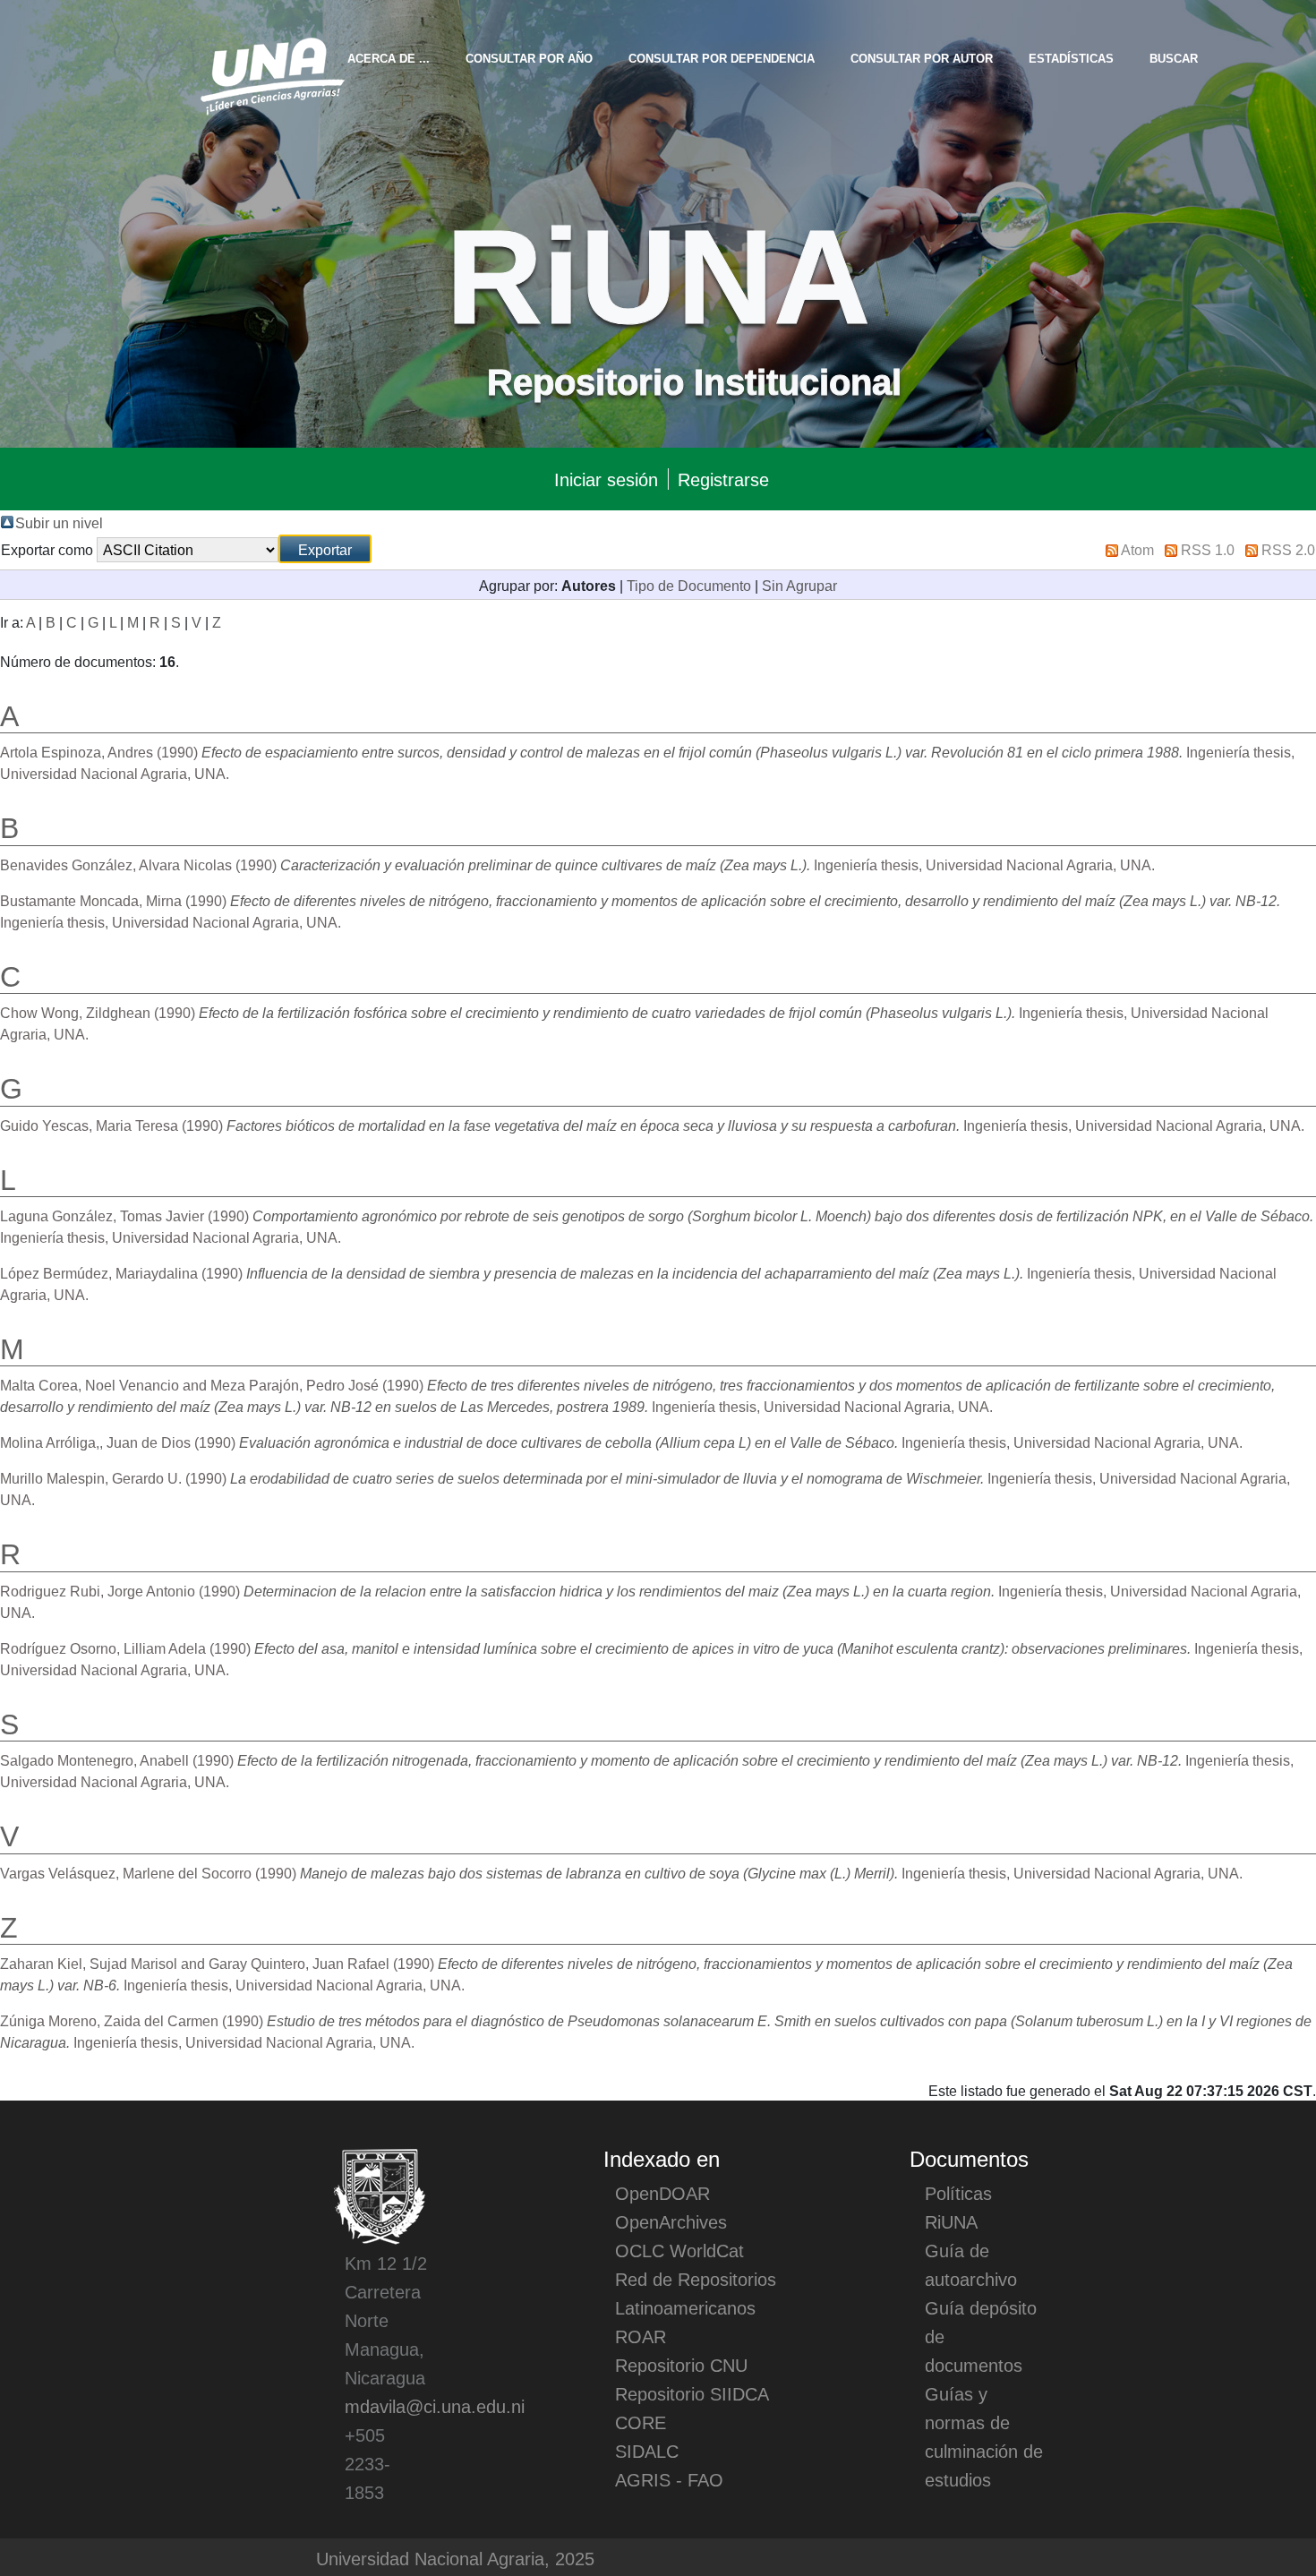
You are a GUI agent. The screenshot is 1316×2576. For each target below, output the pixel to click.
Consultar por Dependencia (722, 58)
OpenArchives (671, 2221)
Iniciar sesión (606, 479)
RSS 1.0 (1208, 549)
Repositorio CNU (681, 2365)
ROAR (641, 2336)
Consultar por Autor (922, 58)
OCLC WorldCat (679, 2250)
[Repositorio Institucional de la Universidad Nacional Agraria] (272, 73)
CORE (641, 2422)
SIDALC (647, 2451)
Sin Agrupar (799, 585)
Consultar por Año (529, 58)
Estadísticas (1071, 58)
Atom (1137, 549)
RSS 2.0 (1288, 549)
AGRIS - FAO (669, 2479)
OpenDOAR (662, 2193)
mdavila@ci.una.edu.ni (435, 2406)
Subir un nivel (59, 522)
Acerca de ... (389, 58)
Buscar (1174, 58)
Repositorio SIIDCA (692, 2393)
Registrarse (723, 479)
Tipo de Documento (689, 585)
